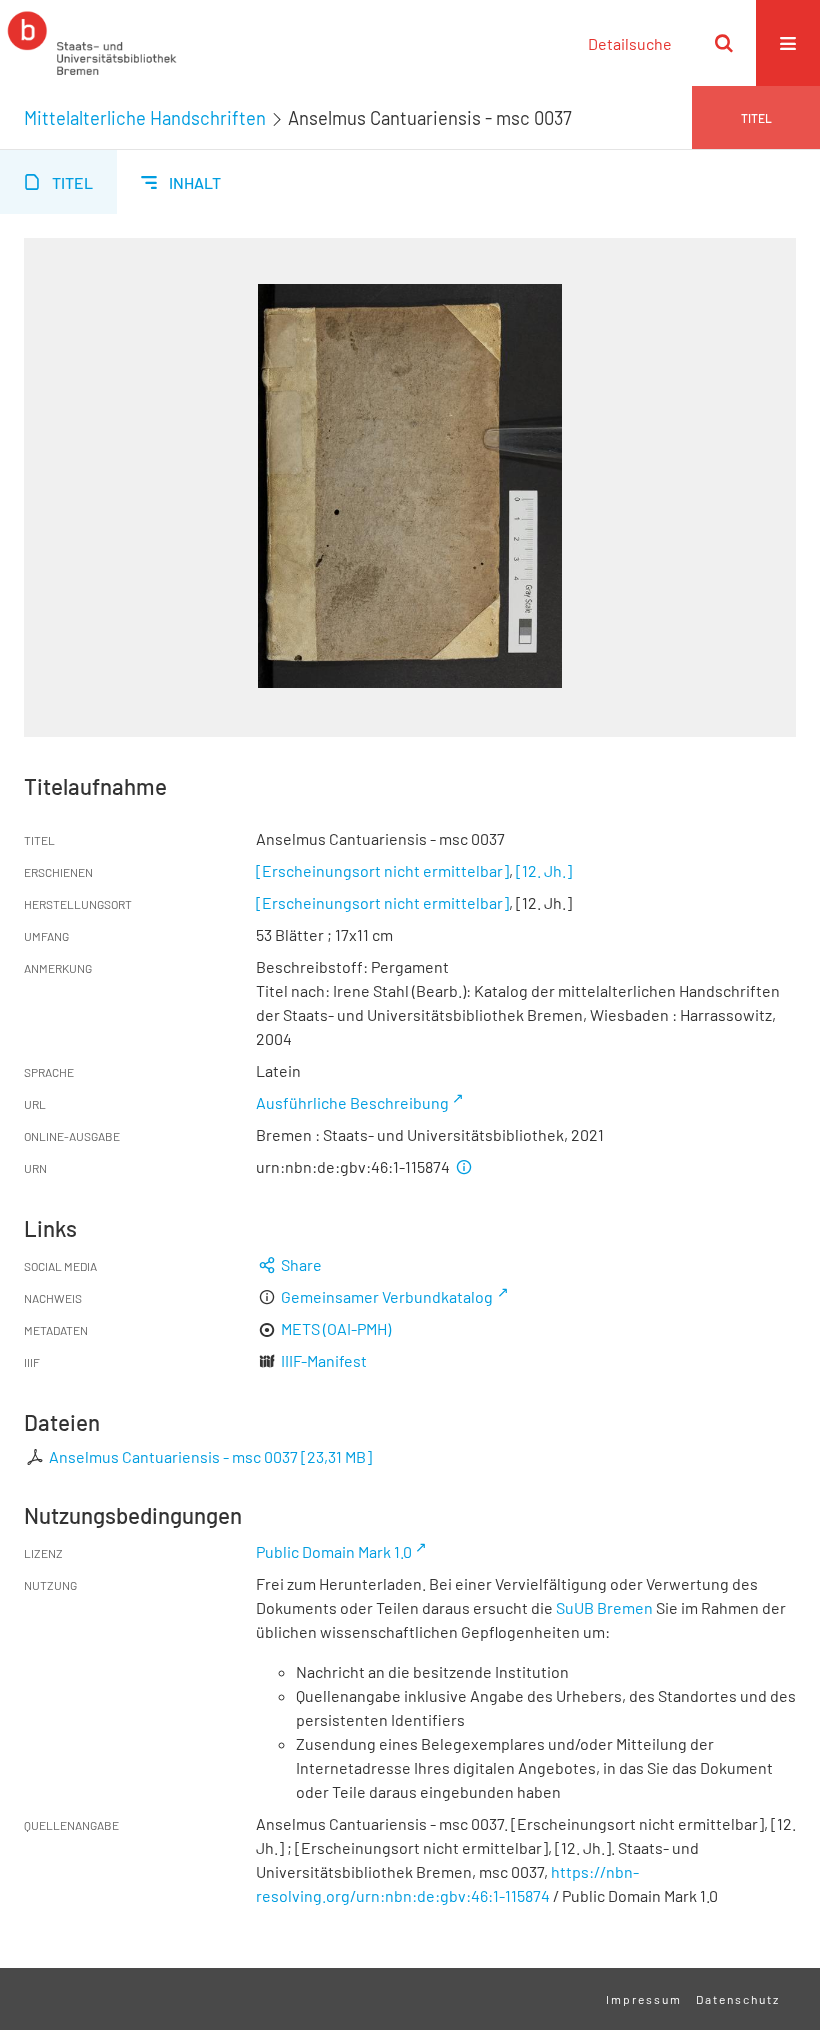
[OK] (724, 43)
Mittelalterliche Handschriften (145, 118)
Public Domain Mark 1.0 (334, 1551)
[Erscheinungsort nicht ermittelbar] (382, 870)
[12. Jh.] (544, 870)
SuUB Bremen (604, 1607)
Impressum (644, 1999)
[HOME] (92, 43)
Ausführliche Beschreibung (352, 1102)
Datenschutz (738, 1999)
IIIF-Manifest (324, 1360)
